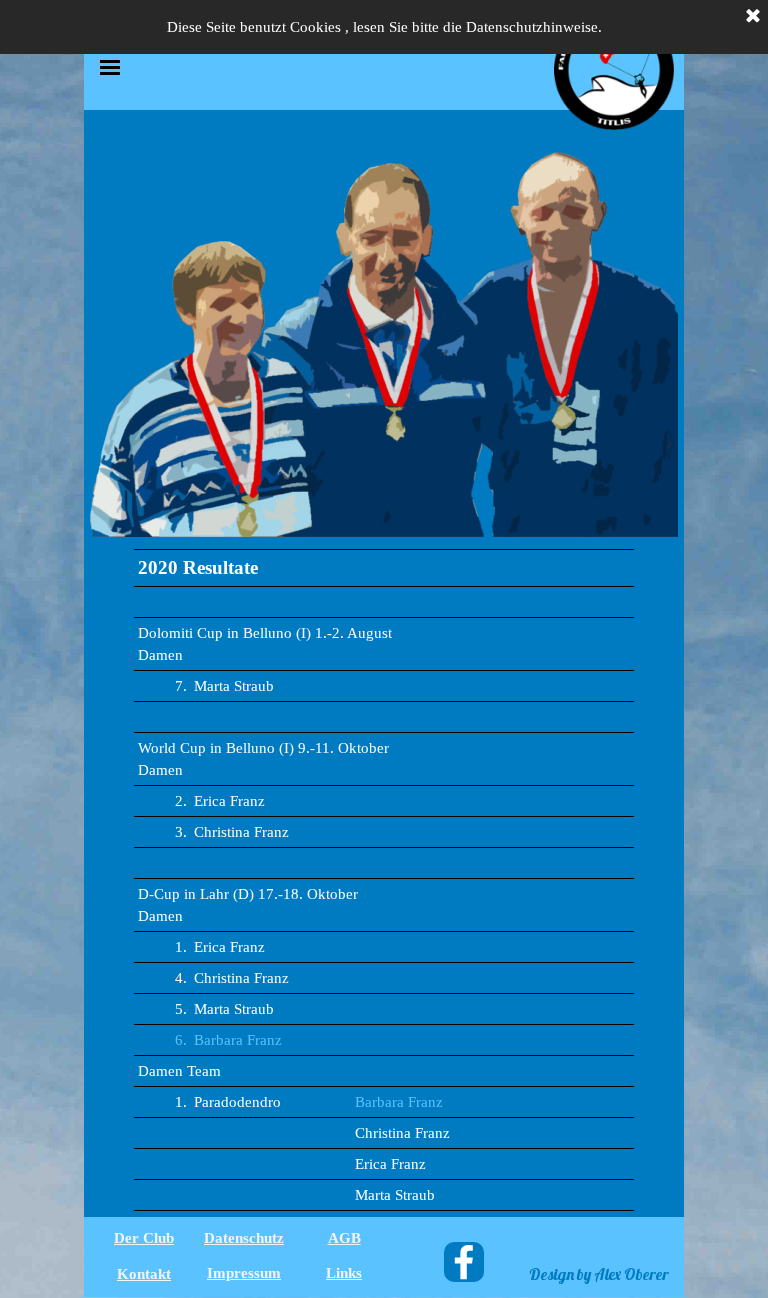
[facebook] (464, 1262)
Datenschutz (244, 1238)
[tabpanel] (384, 880)
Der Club (144, 1238)
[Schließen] (753, 17)
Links (344, 1273)
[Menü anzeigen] (110, 67)
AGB (344, 1238)
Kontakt (144, 1274)
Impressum (244, 1273)
